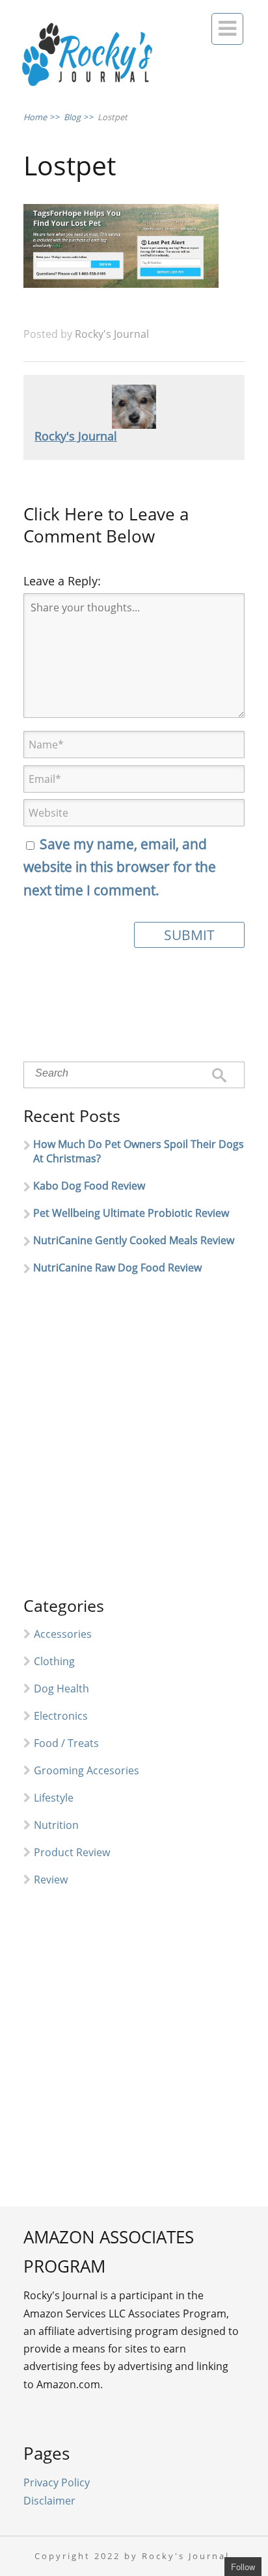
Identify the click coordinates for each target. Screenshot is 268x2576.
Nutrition (56, 1825)
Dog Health (61, 1689)
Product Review (72, 1852)
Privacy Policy (57, 2482)
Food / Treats (66, 1743)
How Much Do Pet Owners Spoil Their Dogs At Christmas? (139, 1151)
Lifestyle (54, 1798)
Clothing (54, 1661)
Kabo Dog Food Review (89, 1186)
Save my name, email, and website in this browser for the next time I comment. (120, 867)
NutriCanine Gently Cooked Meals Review (134, 1240)
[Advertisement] (134, 1441)
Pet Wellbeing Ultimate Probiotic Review (131, 1213)
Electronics (61, 1716)
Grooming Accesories (87, 1770)
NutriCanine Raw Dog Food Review (117, 1268)
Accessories (63, 1634)
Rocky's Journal (112, 334)
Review (51, 1880)
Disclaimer (49, 2501)
